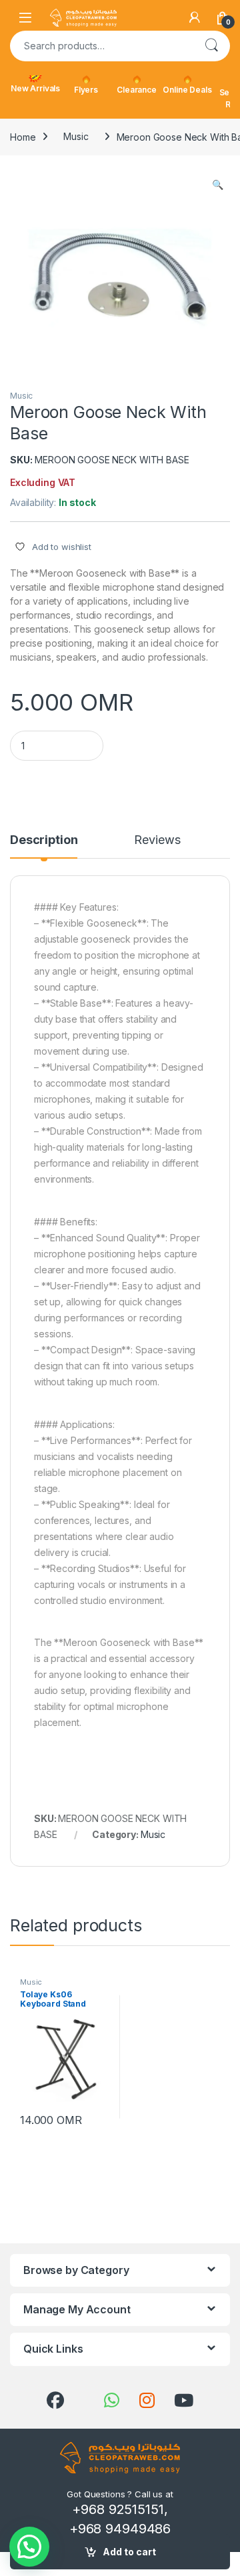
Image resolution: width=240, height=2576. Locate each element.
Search (211, 46)
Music (76, 136)
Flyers (86, 90)
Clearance (137, 90)
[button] (218, 185)
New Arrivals (35, 88)
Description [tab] (44, 840)
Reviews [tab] (157, 840)
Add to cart (129, 2552)
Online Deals (187, 90)
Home (23, 136)
